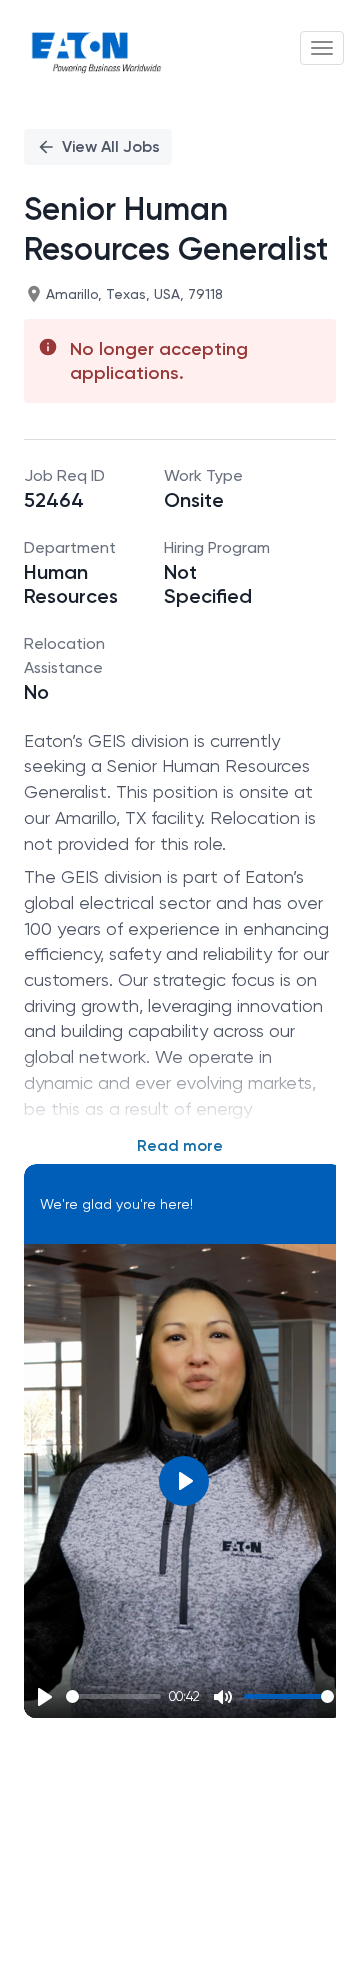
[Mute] (223, 1697)
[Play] (45, 1697)
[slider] (113, 1696)
